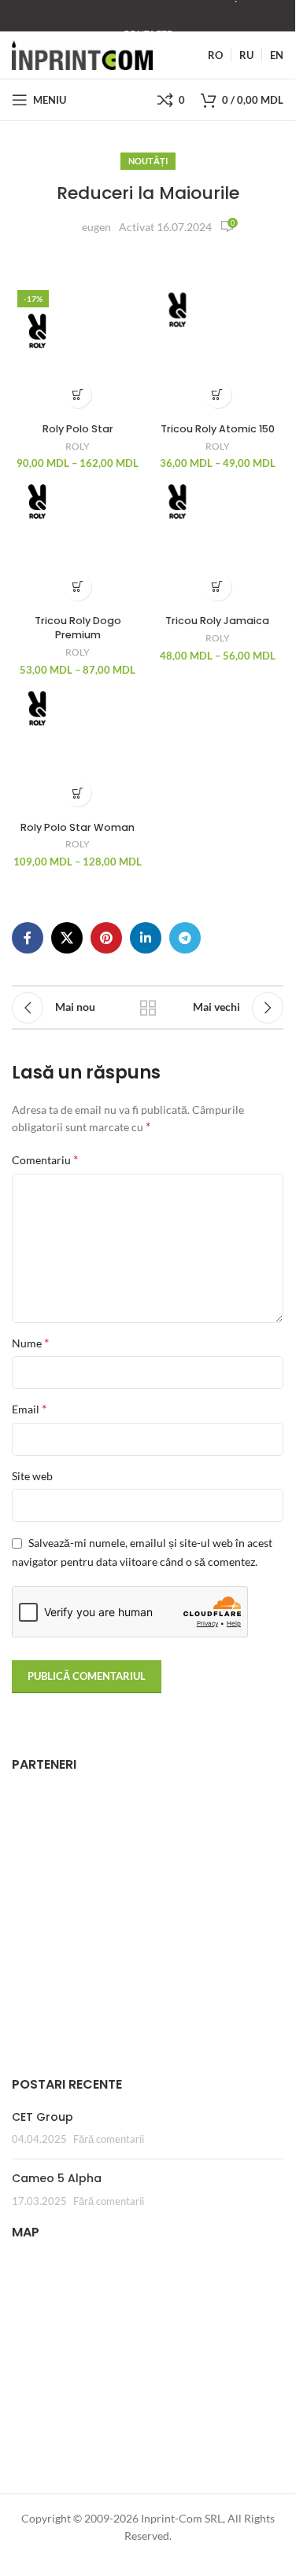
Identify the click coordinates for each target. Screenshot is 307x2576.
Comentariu (45, 1159)
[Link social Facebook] (28, 938)
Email (29, 1408)
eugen (96, 227)
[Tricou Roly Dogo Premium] (78, 542)
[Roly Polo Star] (78, 351)
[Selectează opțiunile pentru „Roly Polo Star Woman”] (78, 793)
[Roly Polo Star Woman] (78, 749)
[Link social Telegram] (185, 938)
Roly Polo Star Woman (78, 827)
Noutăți (148, 161)
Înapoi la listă (148, 1008)
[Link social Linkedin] (146, 938)
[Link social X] (67, 938)
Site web (32, 1476)
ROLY (78, 446)
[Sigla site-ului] (82, 54)
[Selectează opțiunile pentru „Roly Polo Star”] (78, 394)
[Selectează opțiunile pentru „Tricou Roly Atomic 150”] (218, 394)
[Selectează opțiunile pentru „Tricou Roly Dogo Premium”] (78, 587)
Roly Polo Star (78, 429)
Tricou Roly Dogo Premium (78, 628)
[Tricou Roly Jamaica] (218, 542)
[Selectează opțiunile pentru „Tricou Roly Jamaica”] (218, 587)
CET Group (43, 2117)
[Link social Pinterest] (106, 938)
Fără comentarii (109, 2139)
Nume (30, 1342)
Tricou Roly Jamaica (217, 621)
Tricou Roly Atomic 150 (218, 429)
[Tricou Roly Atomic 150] (218, 351)
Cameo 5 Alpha (57, 2178)
